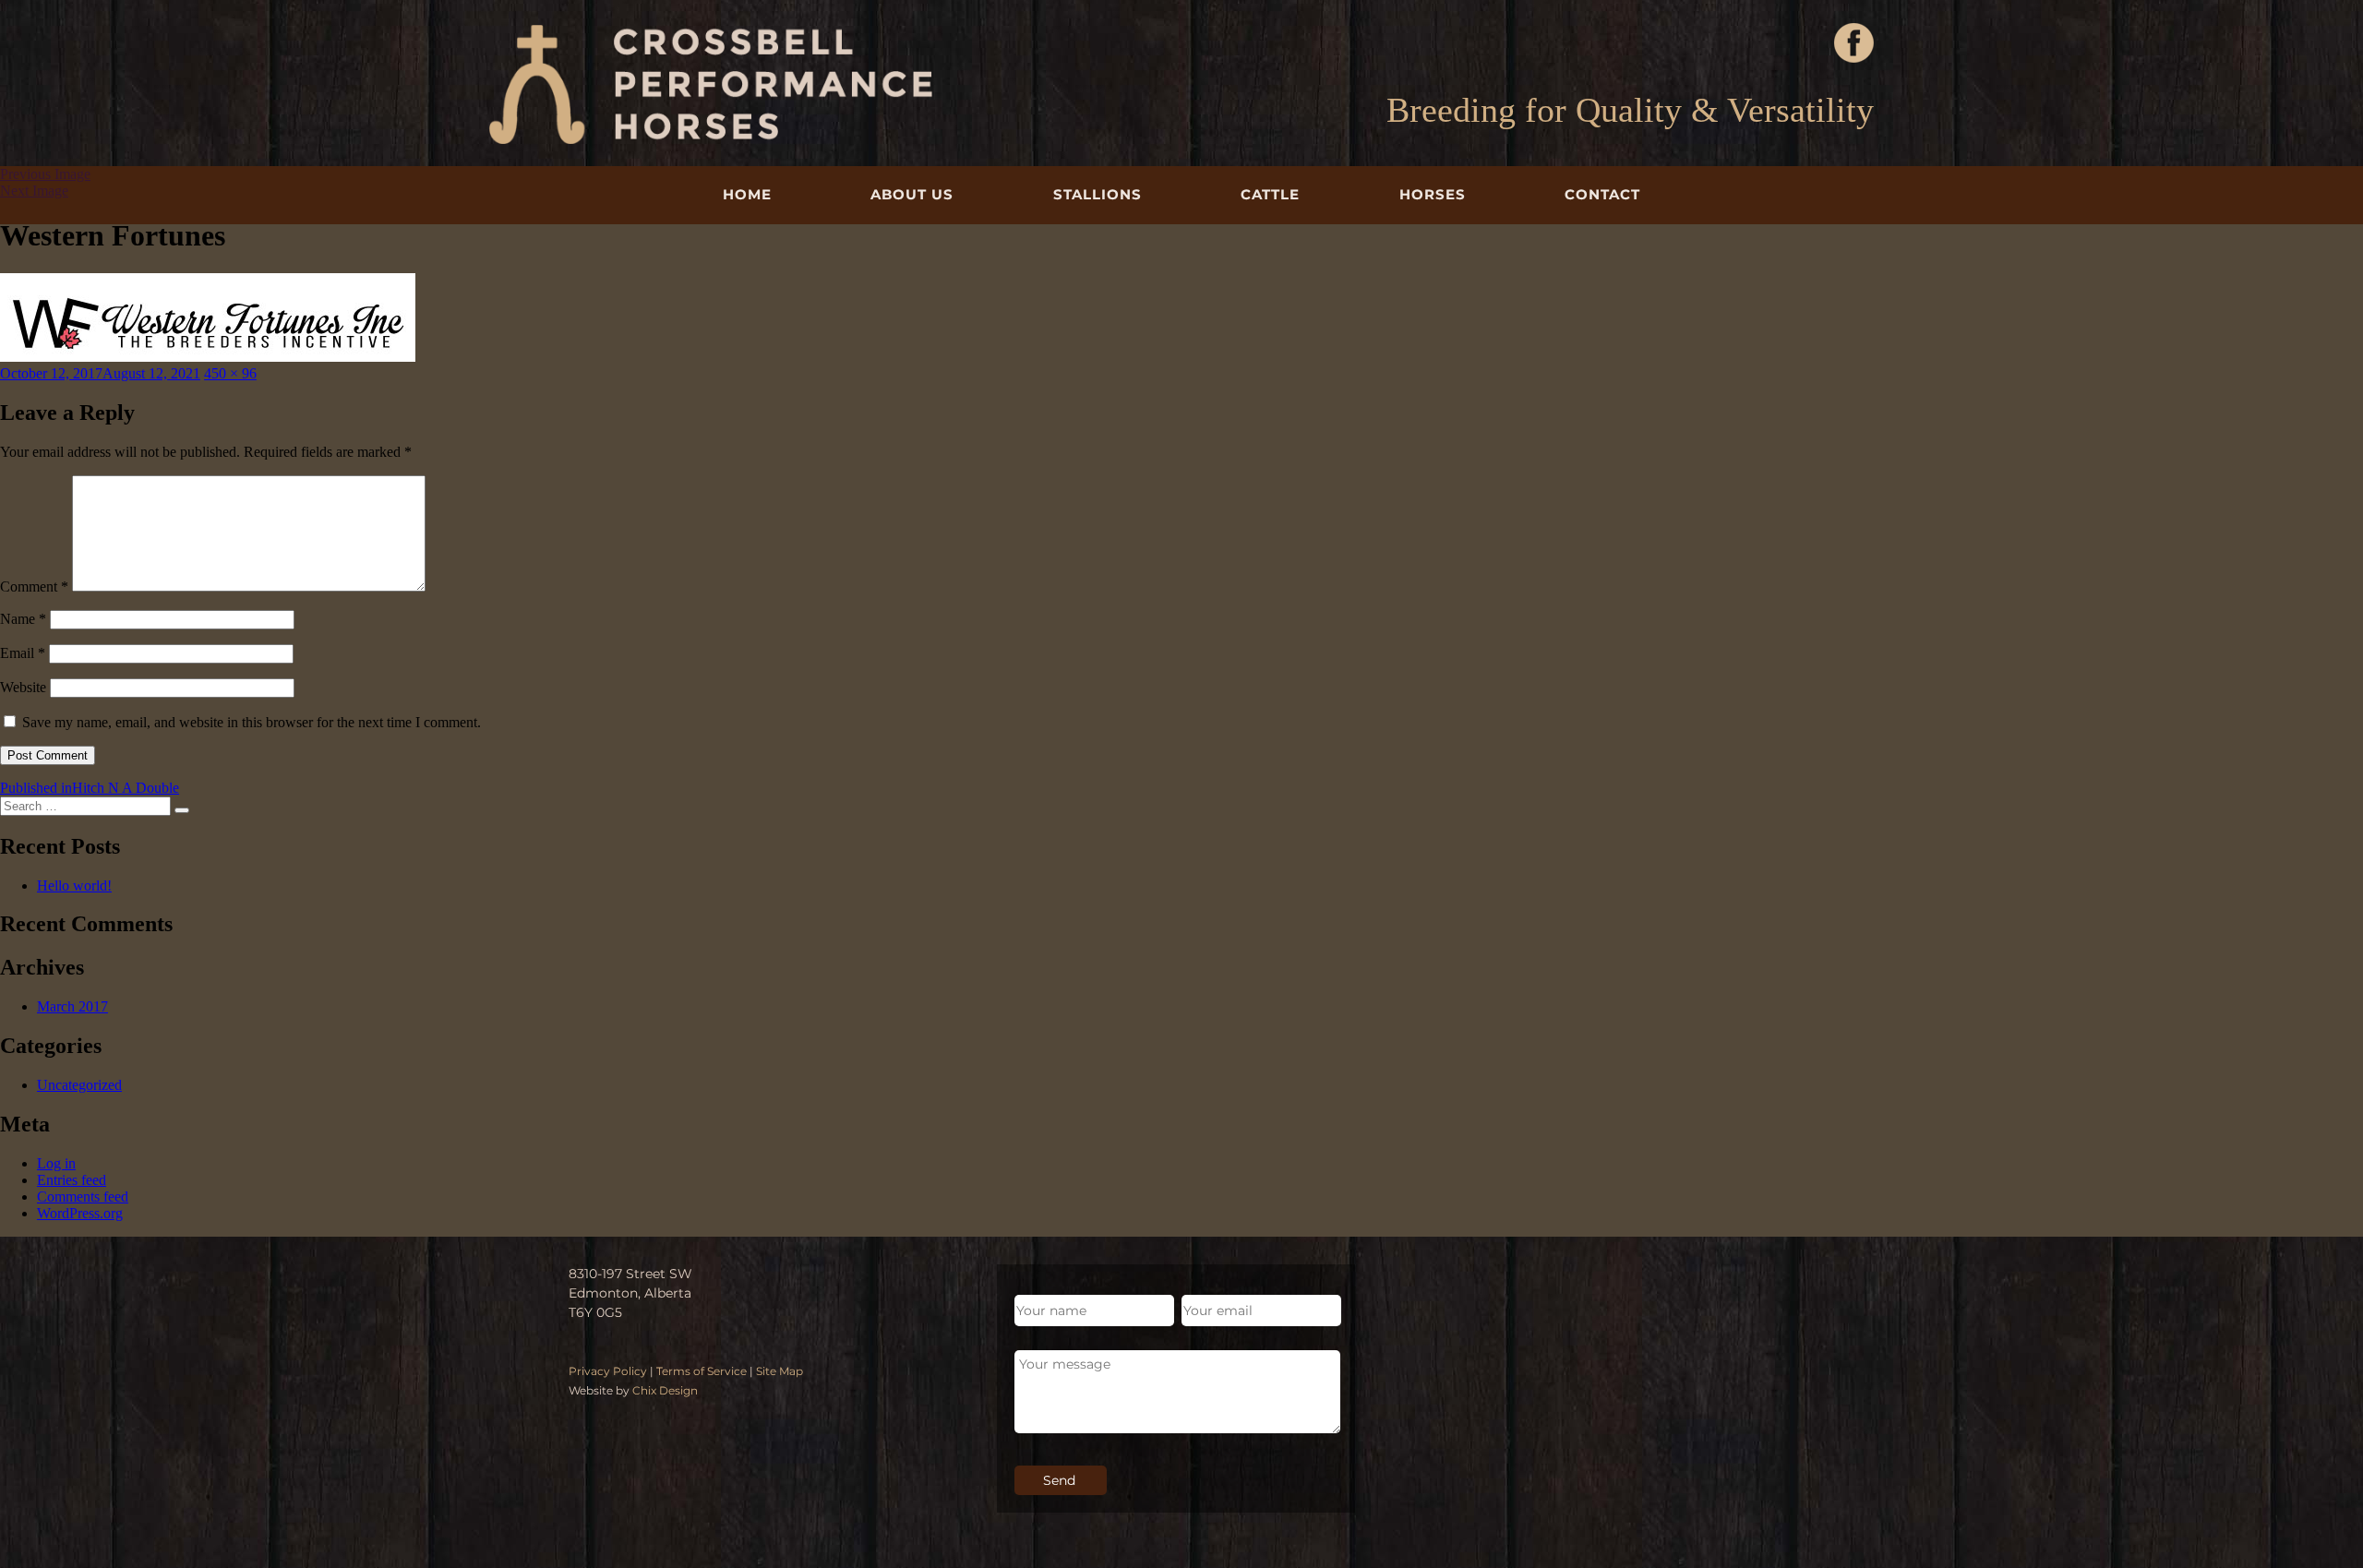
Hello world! (74, 886)
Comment (34, 587)
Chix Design (665, 1390)
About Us (912, 194)
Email (23, 653)
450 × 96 (230, 373)
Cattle (1270, 194)
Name (23, 619)
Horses (1433, 194)
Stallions (1098, 194)
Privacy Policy (608, 1371)
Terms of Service (702, 1371)
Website (23, 687)
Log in (56, 1163)
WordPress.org (80, 1213)
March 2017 (72, 1006)
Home (747, 194)
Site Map (780, 1371)
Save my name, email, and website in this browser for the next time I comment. (252, 722)
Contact (1602, 194)
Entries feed (72, 1180)
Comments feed (83, 1197)
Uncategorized (79, 1085)
